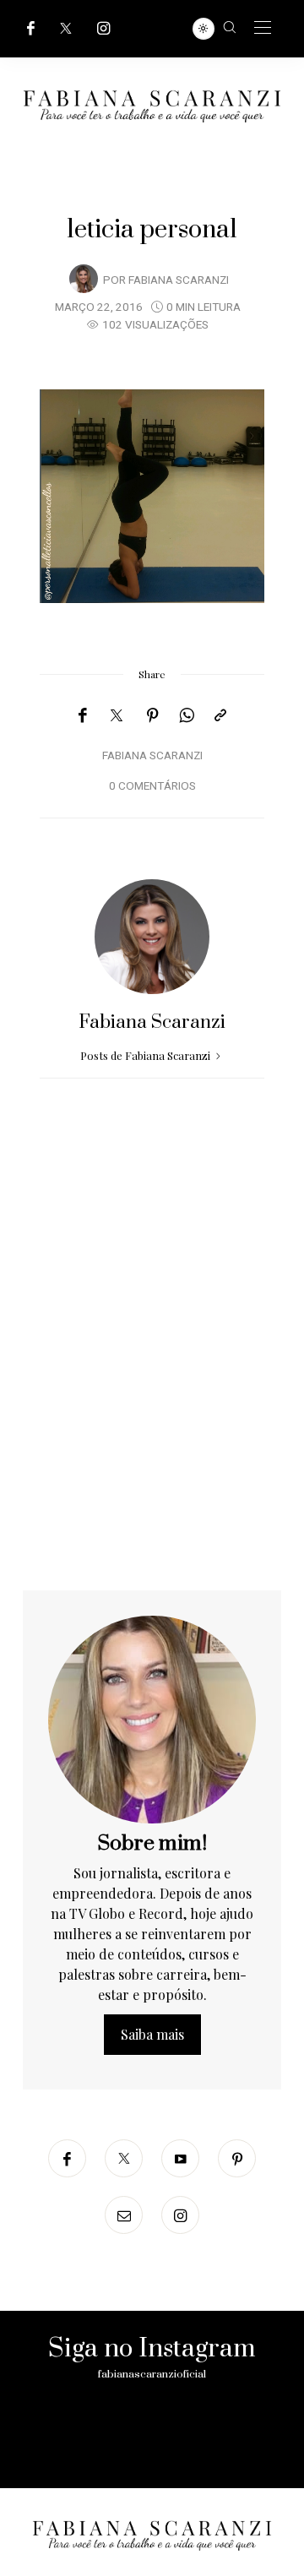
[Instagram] (104, 28)
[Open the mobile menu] (263, 28)
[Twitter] (66, 28)
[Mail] (124, 2215)
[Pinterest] (153, 715)
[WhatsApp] (187, 715)
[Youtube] (180, 2158)
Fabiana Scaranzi (179, 280)
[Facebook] (31, 28)
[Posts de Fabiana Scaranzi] (84, 279)
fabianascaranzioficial (152, 2374)
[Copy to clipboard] (220, 715)
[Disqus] (152, 1374)
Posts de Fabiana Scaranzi (147, 1055)
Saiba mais (152, 2034)
